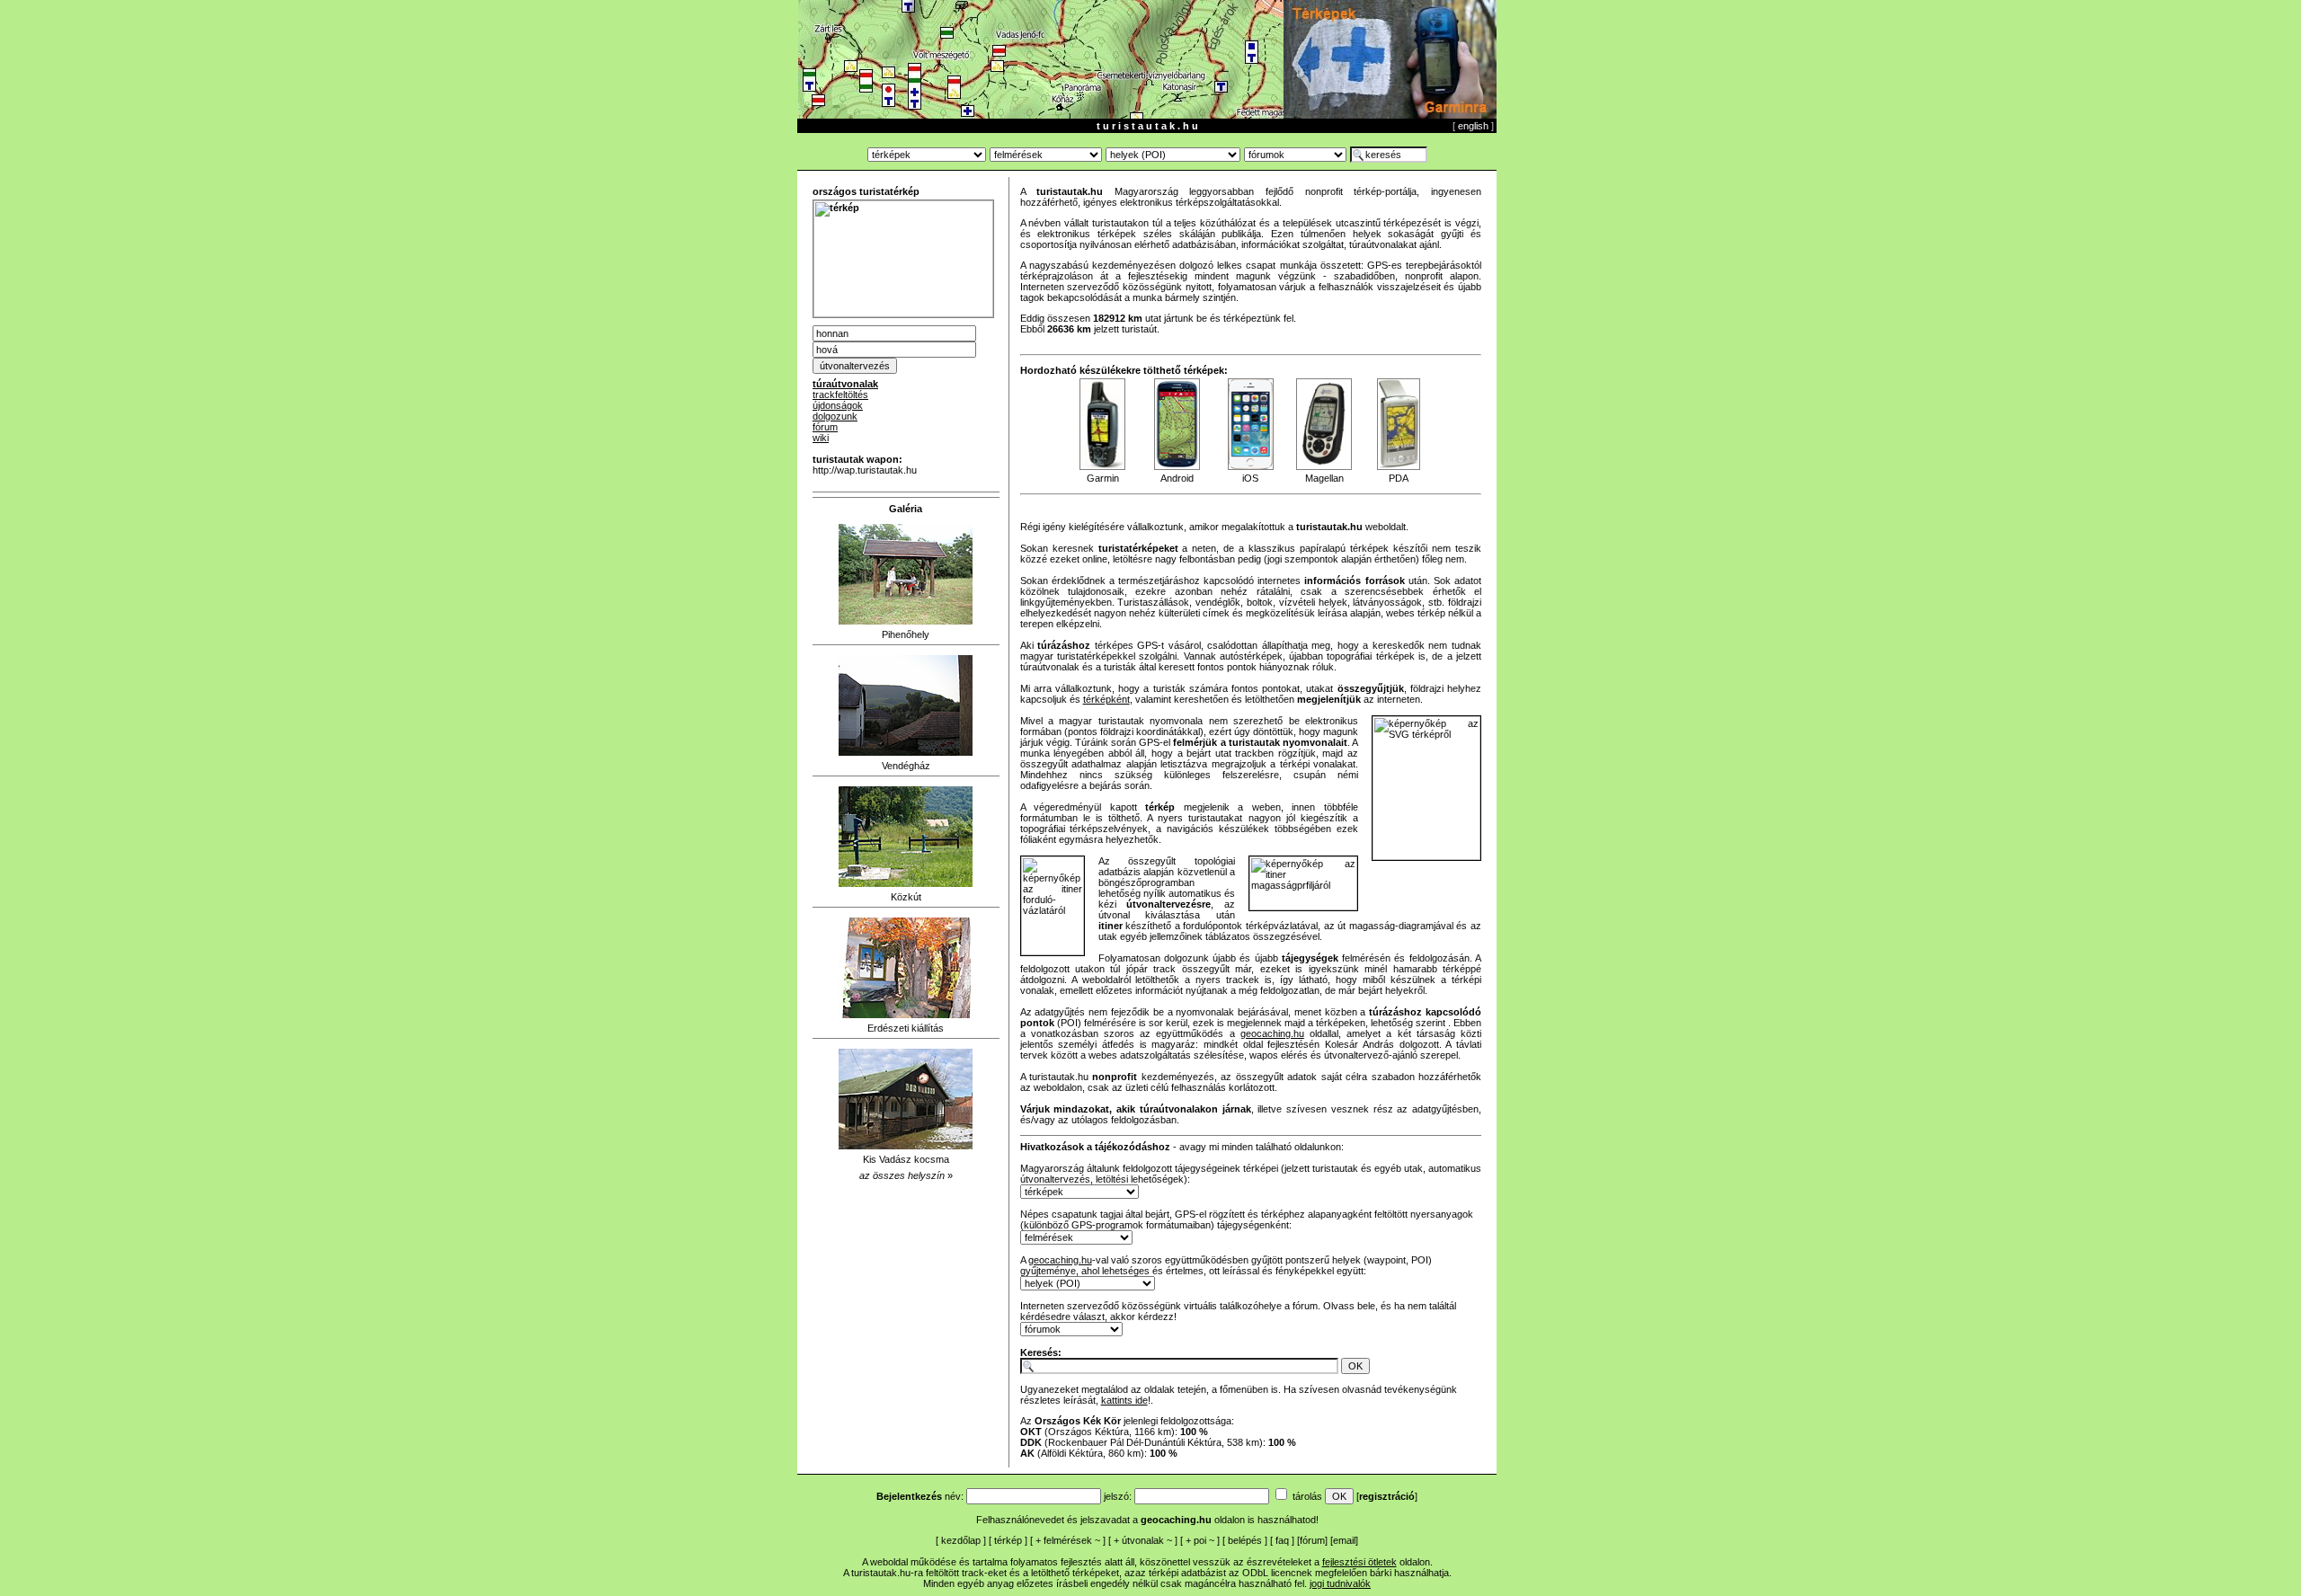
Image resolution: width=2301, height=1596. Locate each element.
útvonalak (1143, 1540)
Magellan (1324, 478)
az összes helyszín (902, 1175)
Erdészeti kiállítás (906, 1028)
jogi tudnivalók (1340, 1583)
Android (1177, 478)
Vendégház (906, 766)
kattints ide (1124, 1400)
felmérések (1068, 1540)
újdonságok (838, 405)
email (1344, 1540)
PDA (1399, 478)
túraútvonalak (845, 384)
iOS (1250, 478)
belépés (1245, 1540)
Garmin (1103, 478)
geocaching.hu (1272, 1033)
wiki (821, 438)
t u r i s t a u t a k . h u (1147, 126)
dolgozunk (835, 416)
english (1473, 126)
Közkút (906, 897)
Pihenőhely (906, 634)
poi (1200, 1540)
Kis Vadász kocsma (906, 1159)
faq (1282, 1540)
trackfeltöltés (840, 395)
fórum (825, 427)
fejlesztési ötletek (1359, 1562)
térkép (1008, 1540)
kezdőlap (961, 1540)
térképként (1106, 699)
